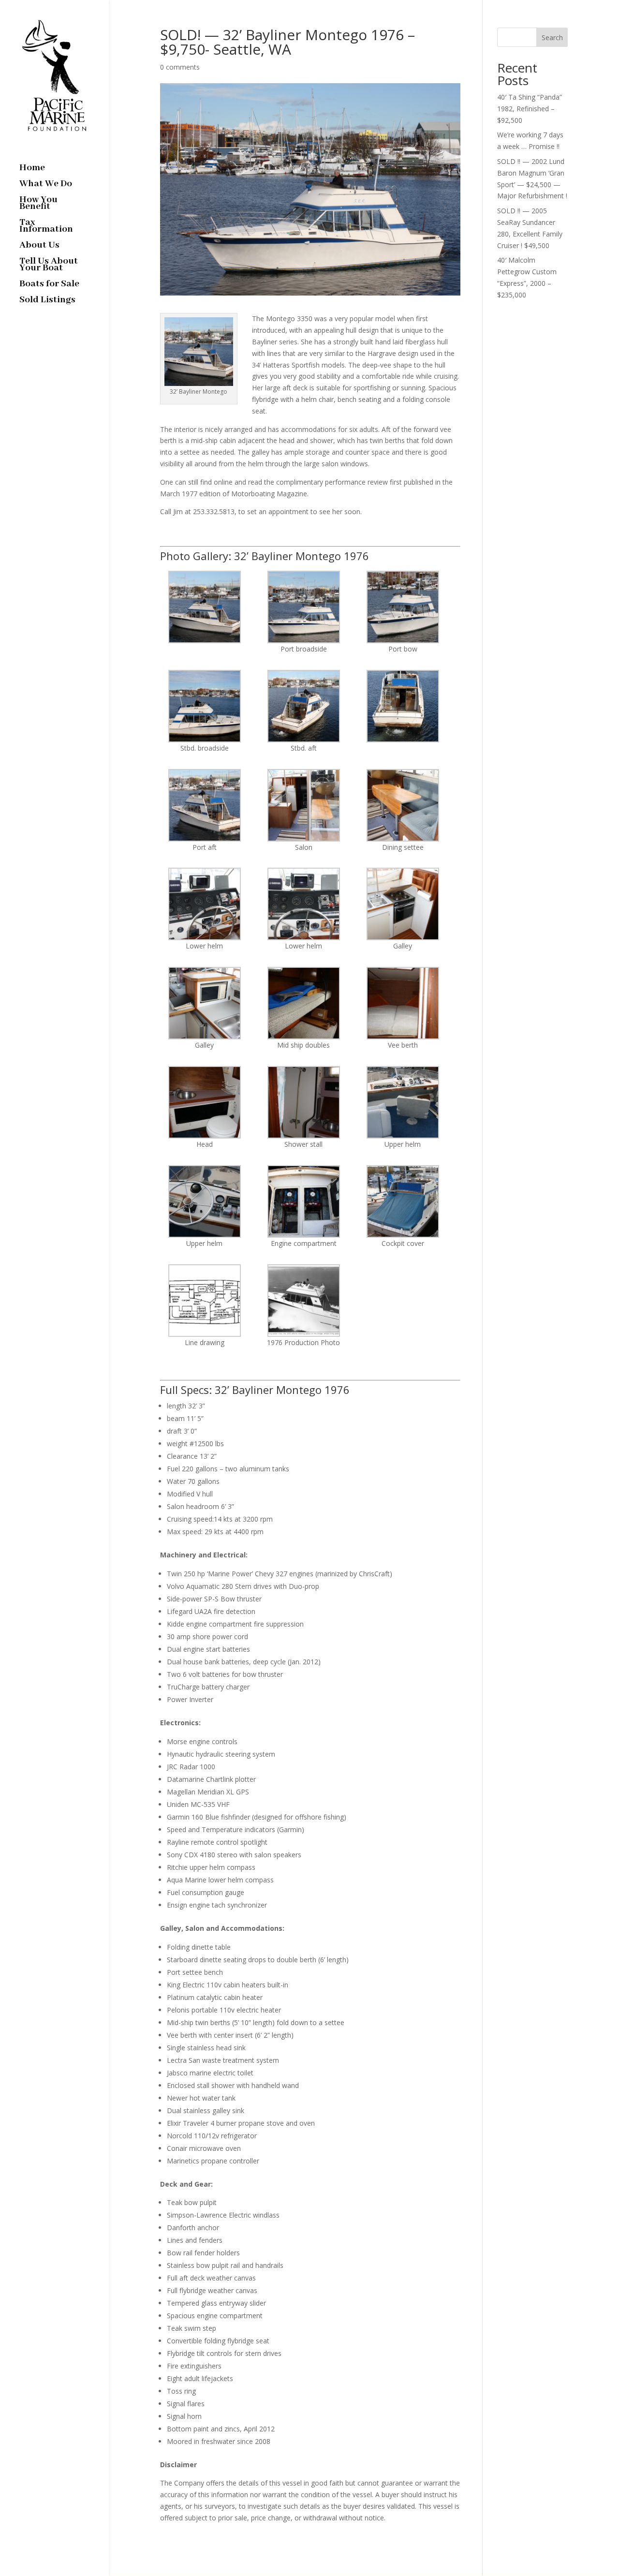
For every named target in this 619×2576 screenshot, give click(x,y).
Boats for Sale (49, 285)
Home (32, 169)
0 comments (180, 67)
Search (552, 37)
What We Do (46, 185)
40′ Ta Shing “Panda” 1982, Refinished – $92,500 (530, 109)
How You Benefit (38, 204)
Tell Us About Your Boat (49, 266)
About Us (39, 246)
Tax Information (46, 227)
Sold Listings (47, 301)
